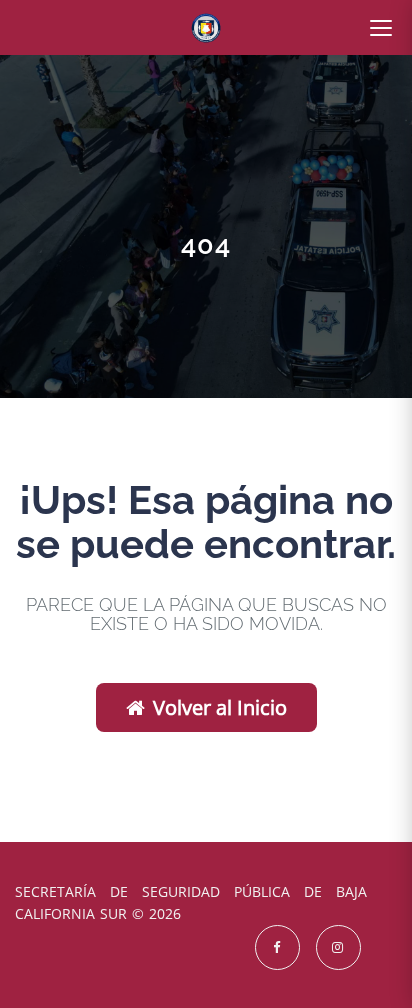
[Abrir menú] (381, 28)
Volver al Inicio (220, 707)
